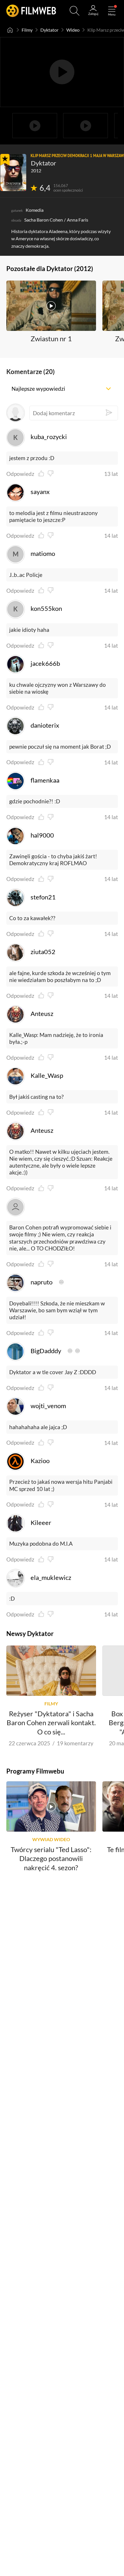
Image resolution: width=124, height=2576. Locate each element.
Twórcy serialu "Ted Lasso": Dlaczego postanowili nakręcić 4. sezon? (51, 1858)
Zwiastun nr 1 (51, 339)
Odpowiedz (20, 474)
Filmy (27, 30)
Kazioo (40, 1461)
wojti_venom (48, 1406)
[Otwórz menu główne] (112, 11)
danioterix (45, 725)
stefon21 (43, 897)
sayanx (40, 492)
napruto (42, 1282)
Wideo (73, 30)
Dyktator (49, 30)
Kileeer (41, 1523)
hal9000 (42, 835)
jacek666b (45, 663)
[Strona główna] (10, 30)
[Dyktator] (13, 172)
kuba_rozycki (49, 437)
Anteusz (42, 1014)
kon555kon (46, 609)
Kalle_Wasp (47, 1076)
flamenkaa (45, 780)
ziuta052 (43, 952)
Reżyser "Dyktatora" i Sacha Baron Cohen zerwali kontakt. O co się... (51, 1723)
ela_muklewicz (51, 1578)
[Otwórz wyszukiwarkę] (75, 11)
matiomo (43, 554)
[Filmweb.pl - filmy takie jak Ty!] (31, 11)
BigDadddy (46, 1351)
